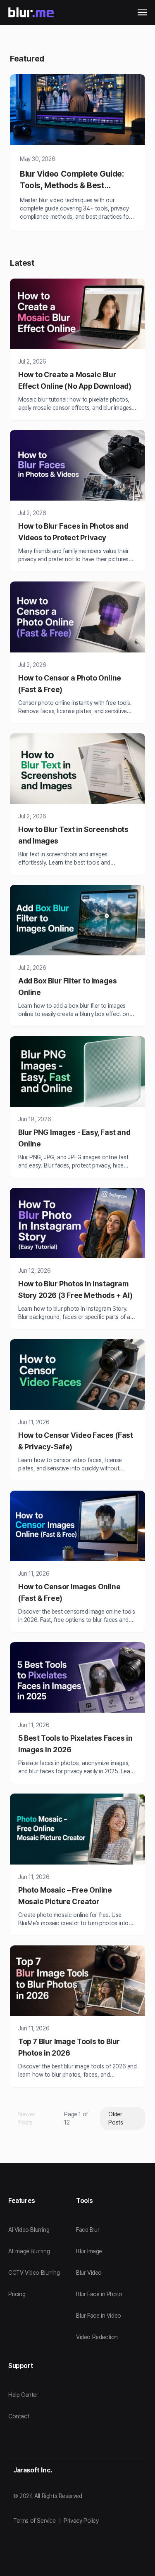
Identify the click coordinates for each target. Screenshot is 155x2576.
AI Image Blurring (29, 2251)
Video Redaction (97, 2337)
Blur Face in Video (99, 2316)
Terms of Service (35, 2521)
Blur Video (89, 2273)
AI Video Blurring (29, 2230)
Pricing (17, 2294)
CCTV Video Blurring (34, 2273)
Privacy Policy (81, 2521)
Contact (19, 2416)
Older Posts (116, 2118)
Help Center (23, 2395)
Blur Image (89, 2251)
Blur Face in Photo (99, 2294)
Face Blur (88, 2230)
